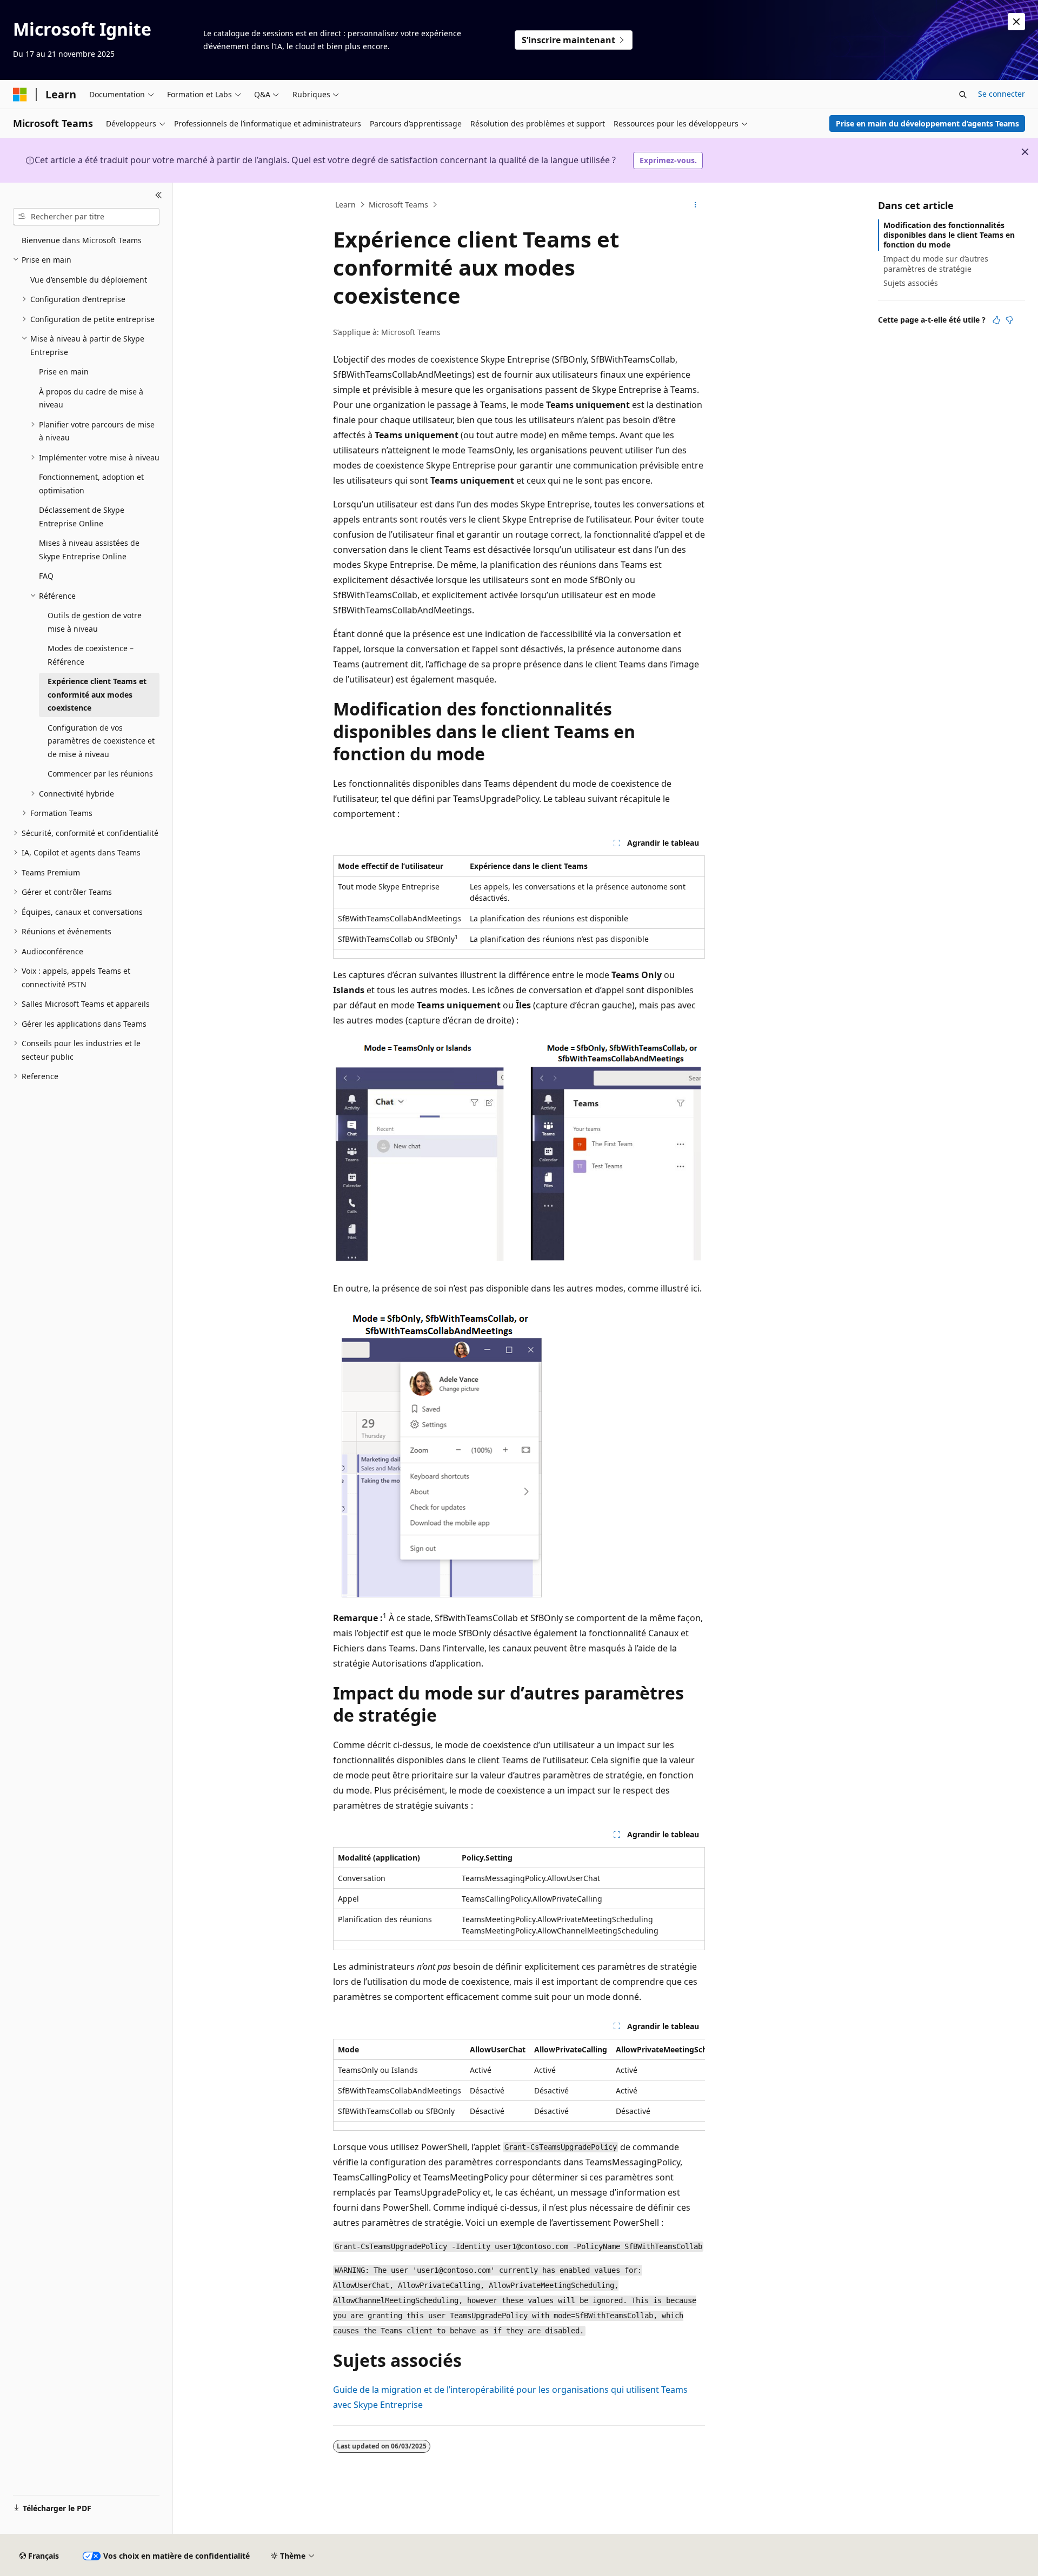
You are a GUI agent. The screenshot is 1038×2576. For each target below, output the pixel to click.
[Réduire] (159, 196)
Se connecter (1002, 94)
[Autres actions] (696, 205)
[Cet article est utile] (996, 320)
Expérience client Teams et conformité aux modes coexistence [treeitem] (97, 694)
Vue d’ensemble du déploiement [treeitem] (89, 280)
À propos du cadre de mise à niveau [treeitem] (91, 398)
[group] (519, 2085)
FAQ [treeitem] (46, 576)
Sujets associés (911, 283)
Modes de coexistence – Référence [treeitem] (91, 655)
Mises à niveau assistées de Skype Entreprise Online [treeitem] (89, 550)
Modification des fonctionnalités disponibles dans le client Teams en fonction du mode (949, 235)
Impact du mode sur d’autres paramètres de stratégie (936, 263)
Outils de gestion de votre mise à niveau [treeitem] (95, 622)
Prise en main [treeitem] (64, 372)
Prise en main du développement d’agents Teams (927, 123)
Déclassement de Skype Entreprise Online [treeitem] (82, 517)
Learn (345, 205)
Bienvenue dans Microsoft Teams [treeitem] (82, 240)
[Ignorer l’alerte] (1016, 22)
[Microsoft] (20, 95)
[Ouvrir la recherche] (963, 95)
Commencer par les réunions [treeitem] (100, 774)
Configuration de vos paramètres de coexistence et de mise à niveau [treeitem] (101, 741)
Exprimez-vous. (668, 160)
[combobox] (86, 217)
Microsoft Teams (398, 205)
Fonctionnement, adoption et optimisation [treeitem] (91, 484)
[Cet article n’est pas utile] (1009, 320)
